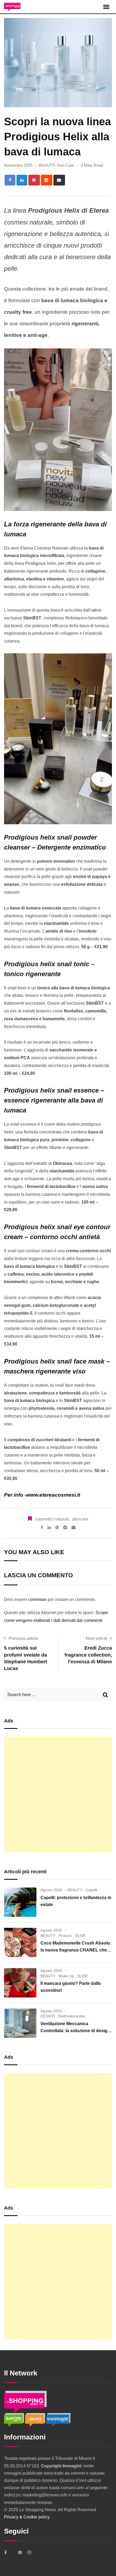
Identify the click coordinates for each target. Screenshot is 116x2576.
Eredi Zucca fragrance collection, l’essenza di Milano (88, 1655)
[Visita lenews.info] (36, 2420)
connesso (37, 1599)
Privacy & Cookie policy (27, 2517)
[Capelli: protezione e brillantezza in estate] (20, 1902)
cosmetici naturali (52, 1519)
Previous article (23, 1638)
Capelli (91, 1890)
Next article (97, 1638)
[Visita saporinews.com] (15, 2420)
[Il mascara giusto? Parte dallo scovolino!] (20, 1983)
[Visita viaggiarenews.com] (58, 2420)
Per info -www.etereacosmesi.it (42, 1495)
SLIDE (80, 1936)
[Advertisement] (58, 1794)
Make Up (66, 1976)
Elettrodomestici (72, 2016)
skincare (80, 1519)
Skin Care (65, 165)
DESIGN (48, 2016)
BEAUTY (47, 165)
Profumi (65, 1936)
